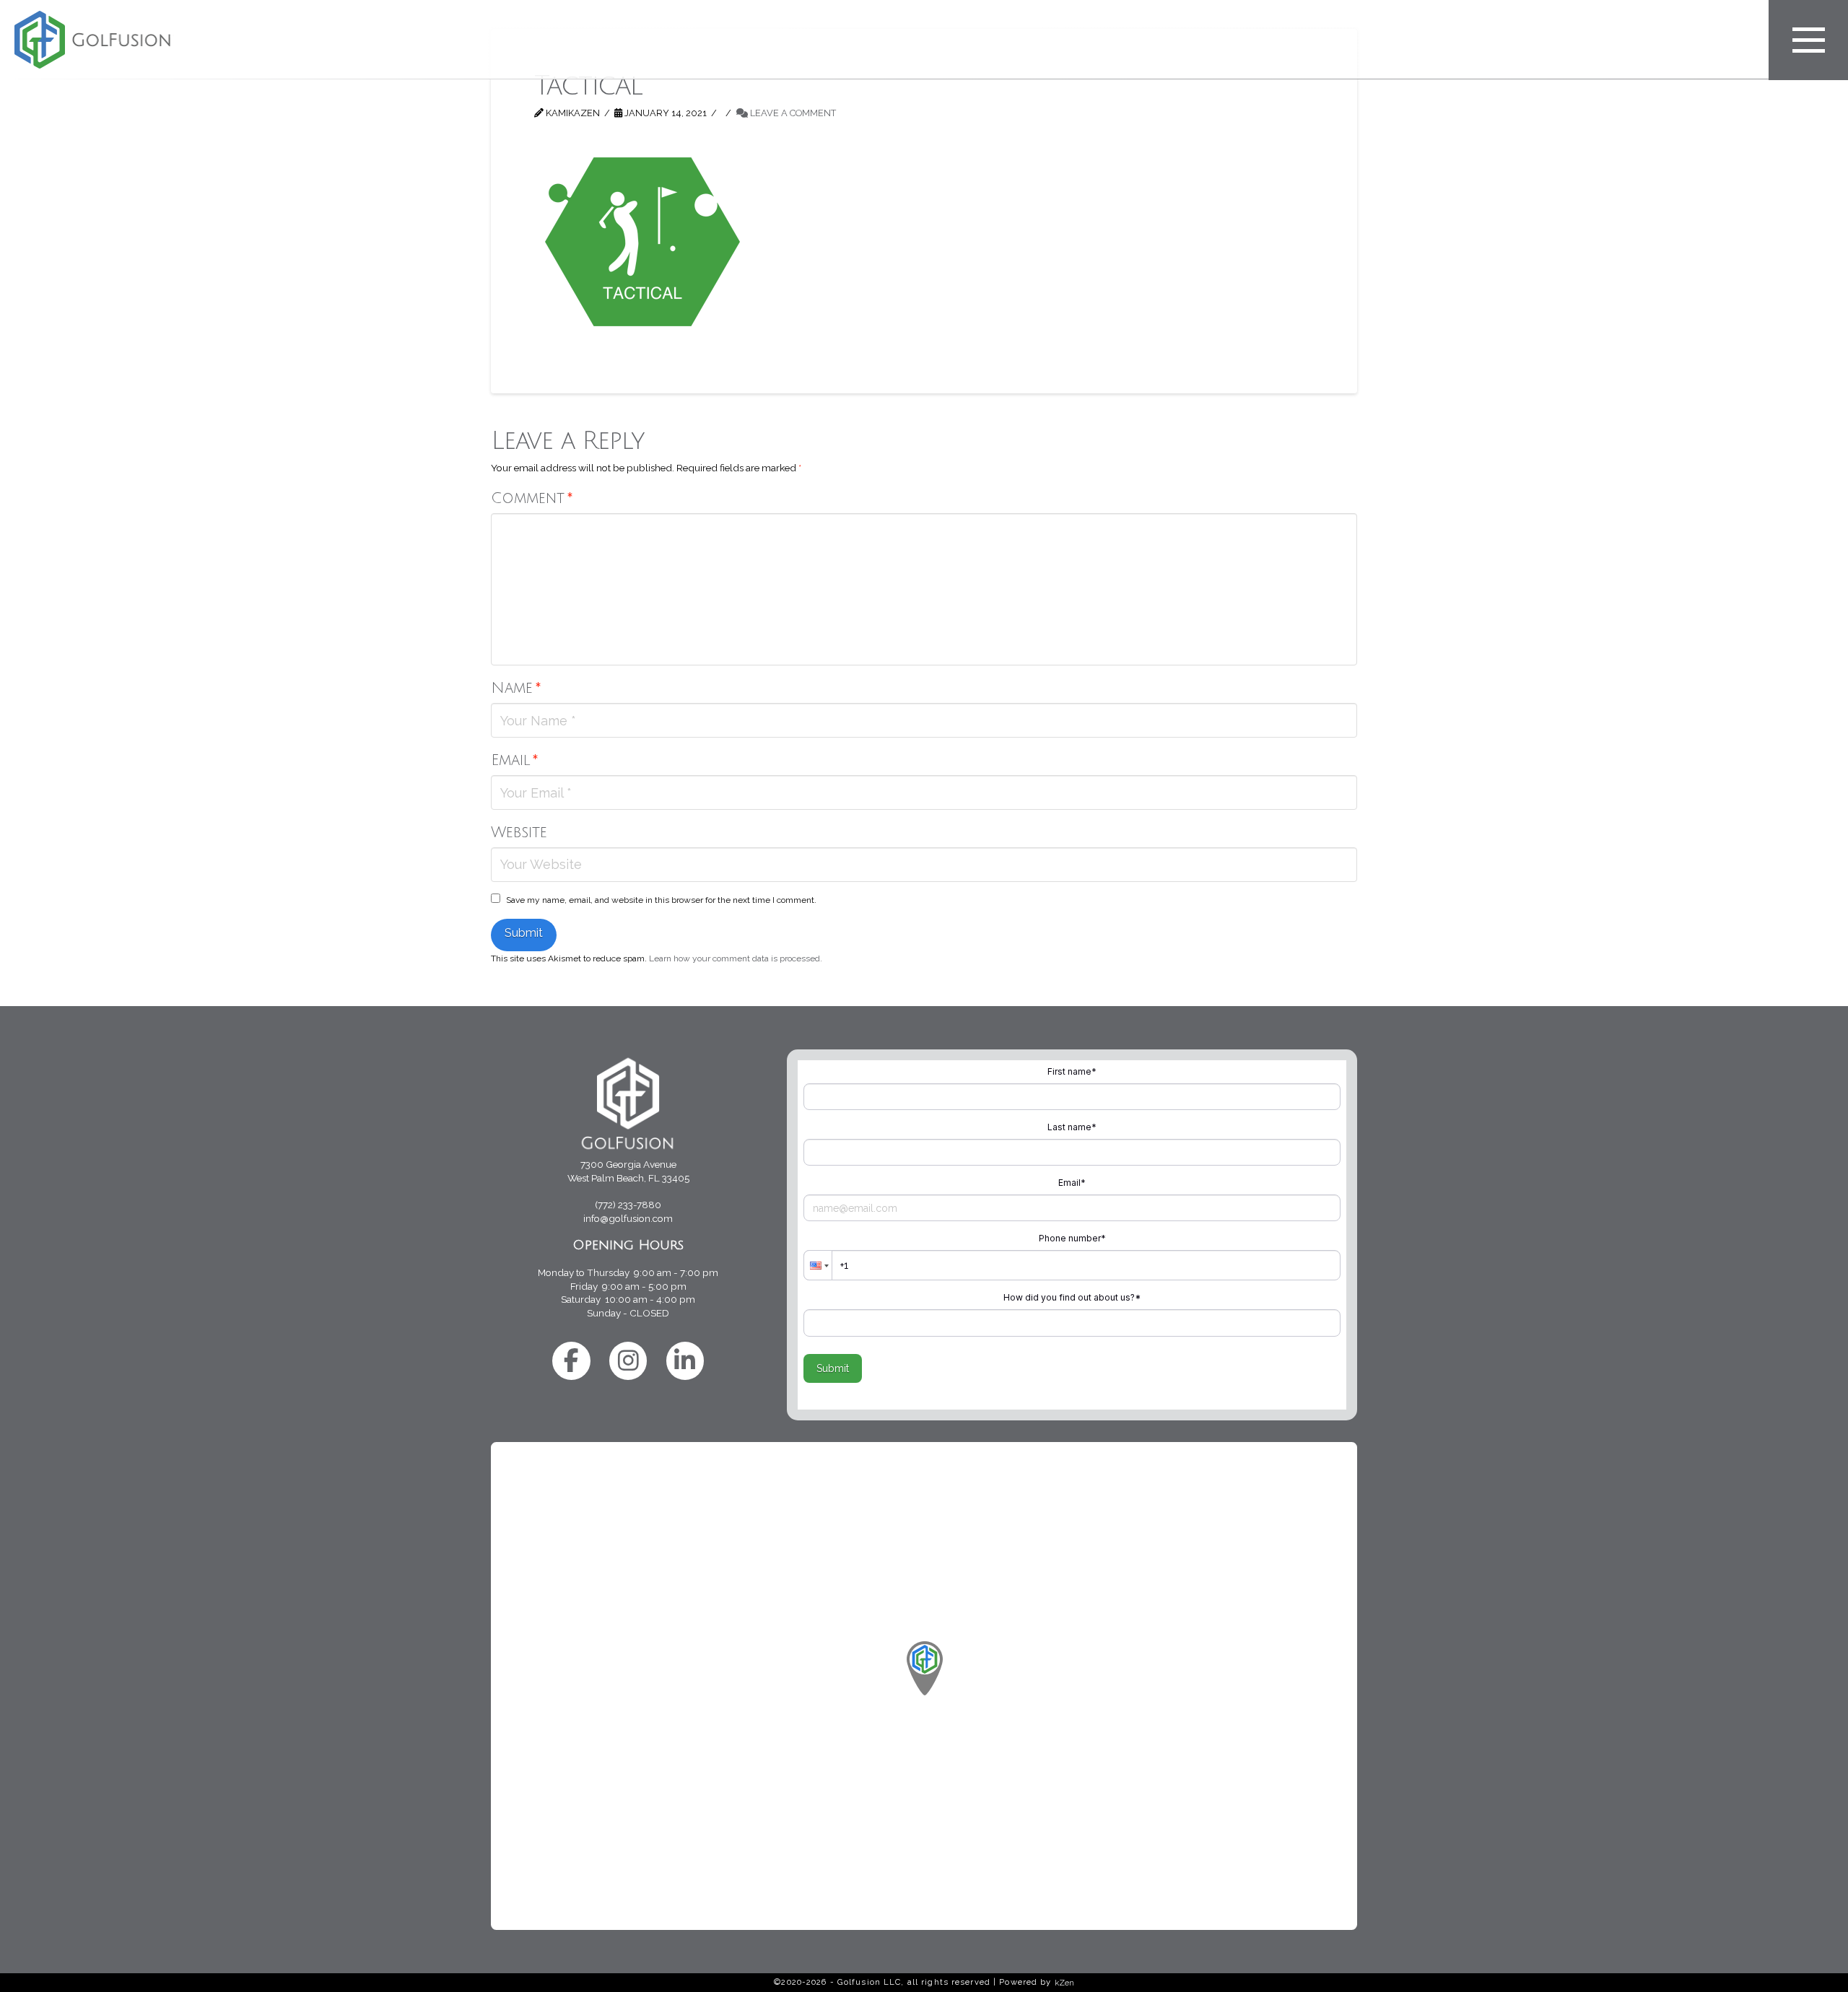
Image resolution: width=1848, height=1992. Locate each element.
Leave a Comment (792, 113)
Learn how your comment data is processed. (736, 958)
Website (519, 833)
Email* (1072, 1183)
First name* (1072, 1071)
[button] (1808, 40)
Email (515, 760)
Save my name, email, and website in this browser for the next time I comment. (661, 900)
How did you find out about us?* (1072, 1297)
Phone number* (1072, 1238)
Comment (532, 498)
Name (516, 688)
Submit (833, 1368)
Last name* (1072, 1127)
